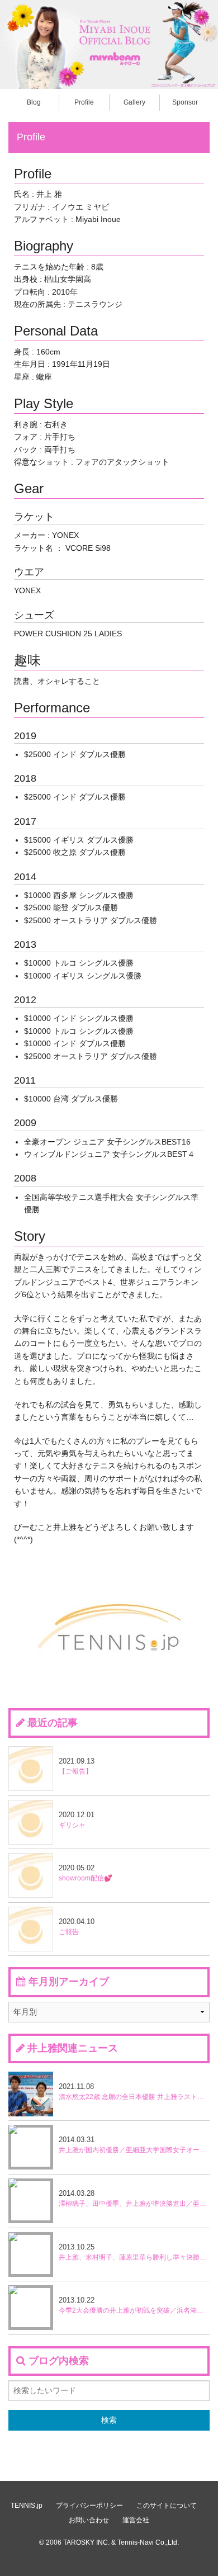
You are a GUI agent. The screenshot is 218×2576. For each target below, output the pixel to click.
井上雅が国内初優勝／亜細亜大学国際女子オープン (134, 2145)
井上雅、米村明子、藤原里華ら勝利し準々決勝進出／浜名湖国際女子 (134, 2252)
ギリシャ (77, 1820)
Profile (84, 102)
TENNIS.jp (27, 2506)
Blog (34, 102)
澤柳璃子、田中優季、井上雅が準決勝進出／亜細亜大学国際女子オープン (134, 2198)
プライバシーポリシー (89, 2506)
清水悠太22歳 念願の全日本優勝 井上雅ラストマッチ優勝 (134, 2091)
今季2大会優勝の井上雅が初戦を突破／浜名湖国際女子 (134, 2305)
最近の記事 (53, 1723)
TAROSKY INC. (86, 2542)
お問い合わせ (89, 2520)
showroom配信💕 (86, 1873)
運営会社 (136, 2520)
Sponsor (185, 102)
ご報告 (77, 1927)
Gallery (134, 102)
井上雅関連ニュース (73, 2048)
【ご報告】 (77, 1766)
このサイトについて (167, 2506)
